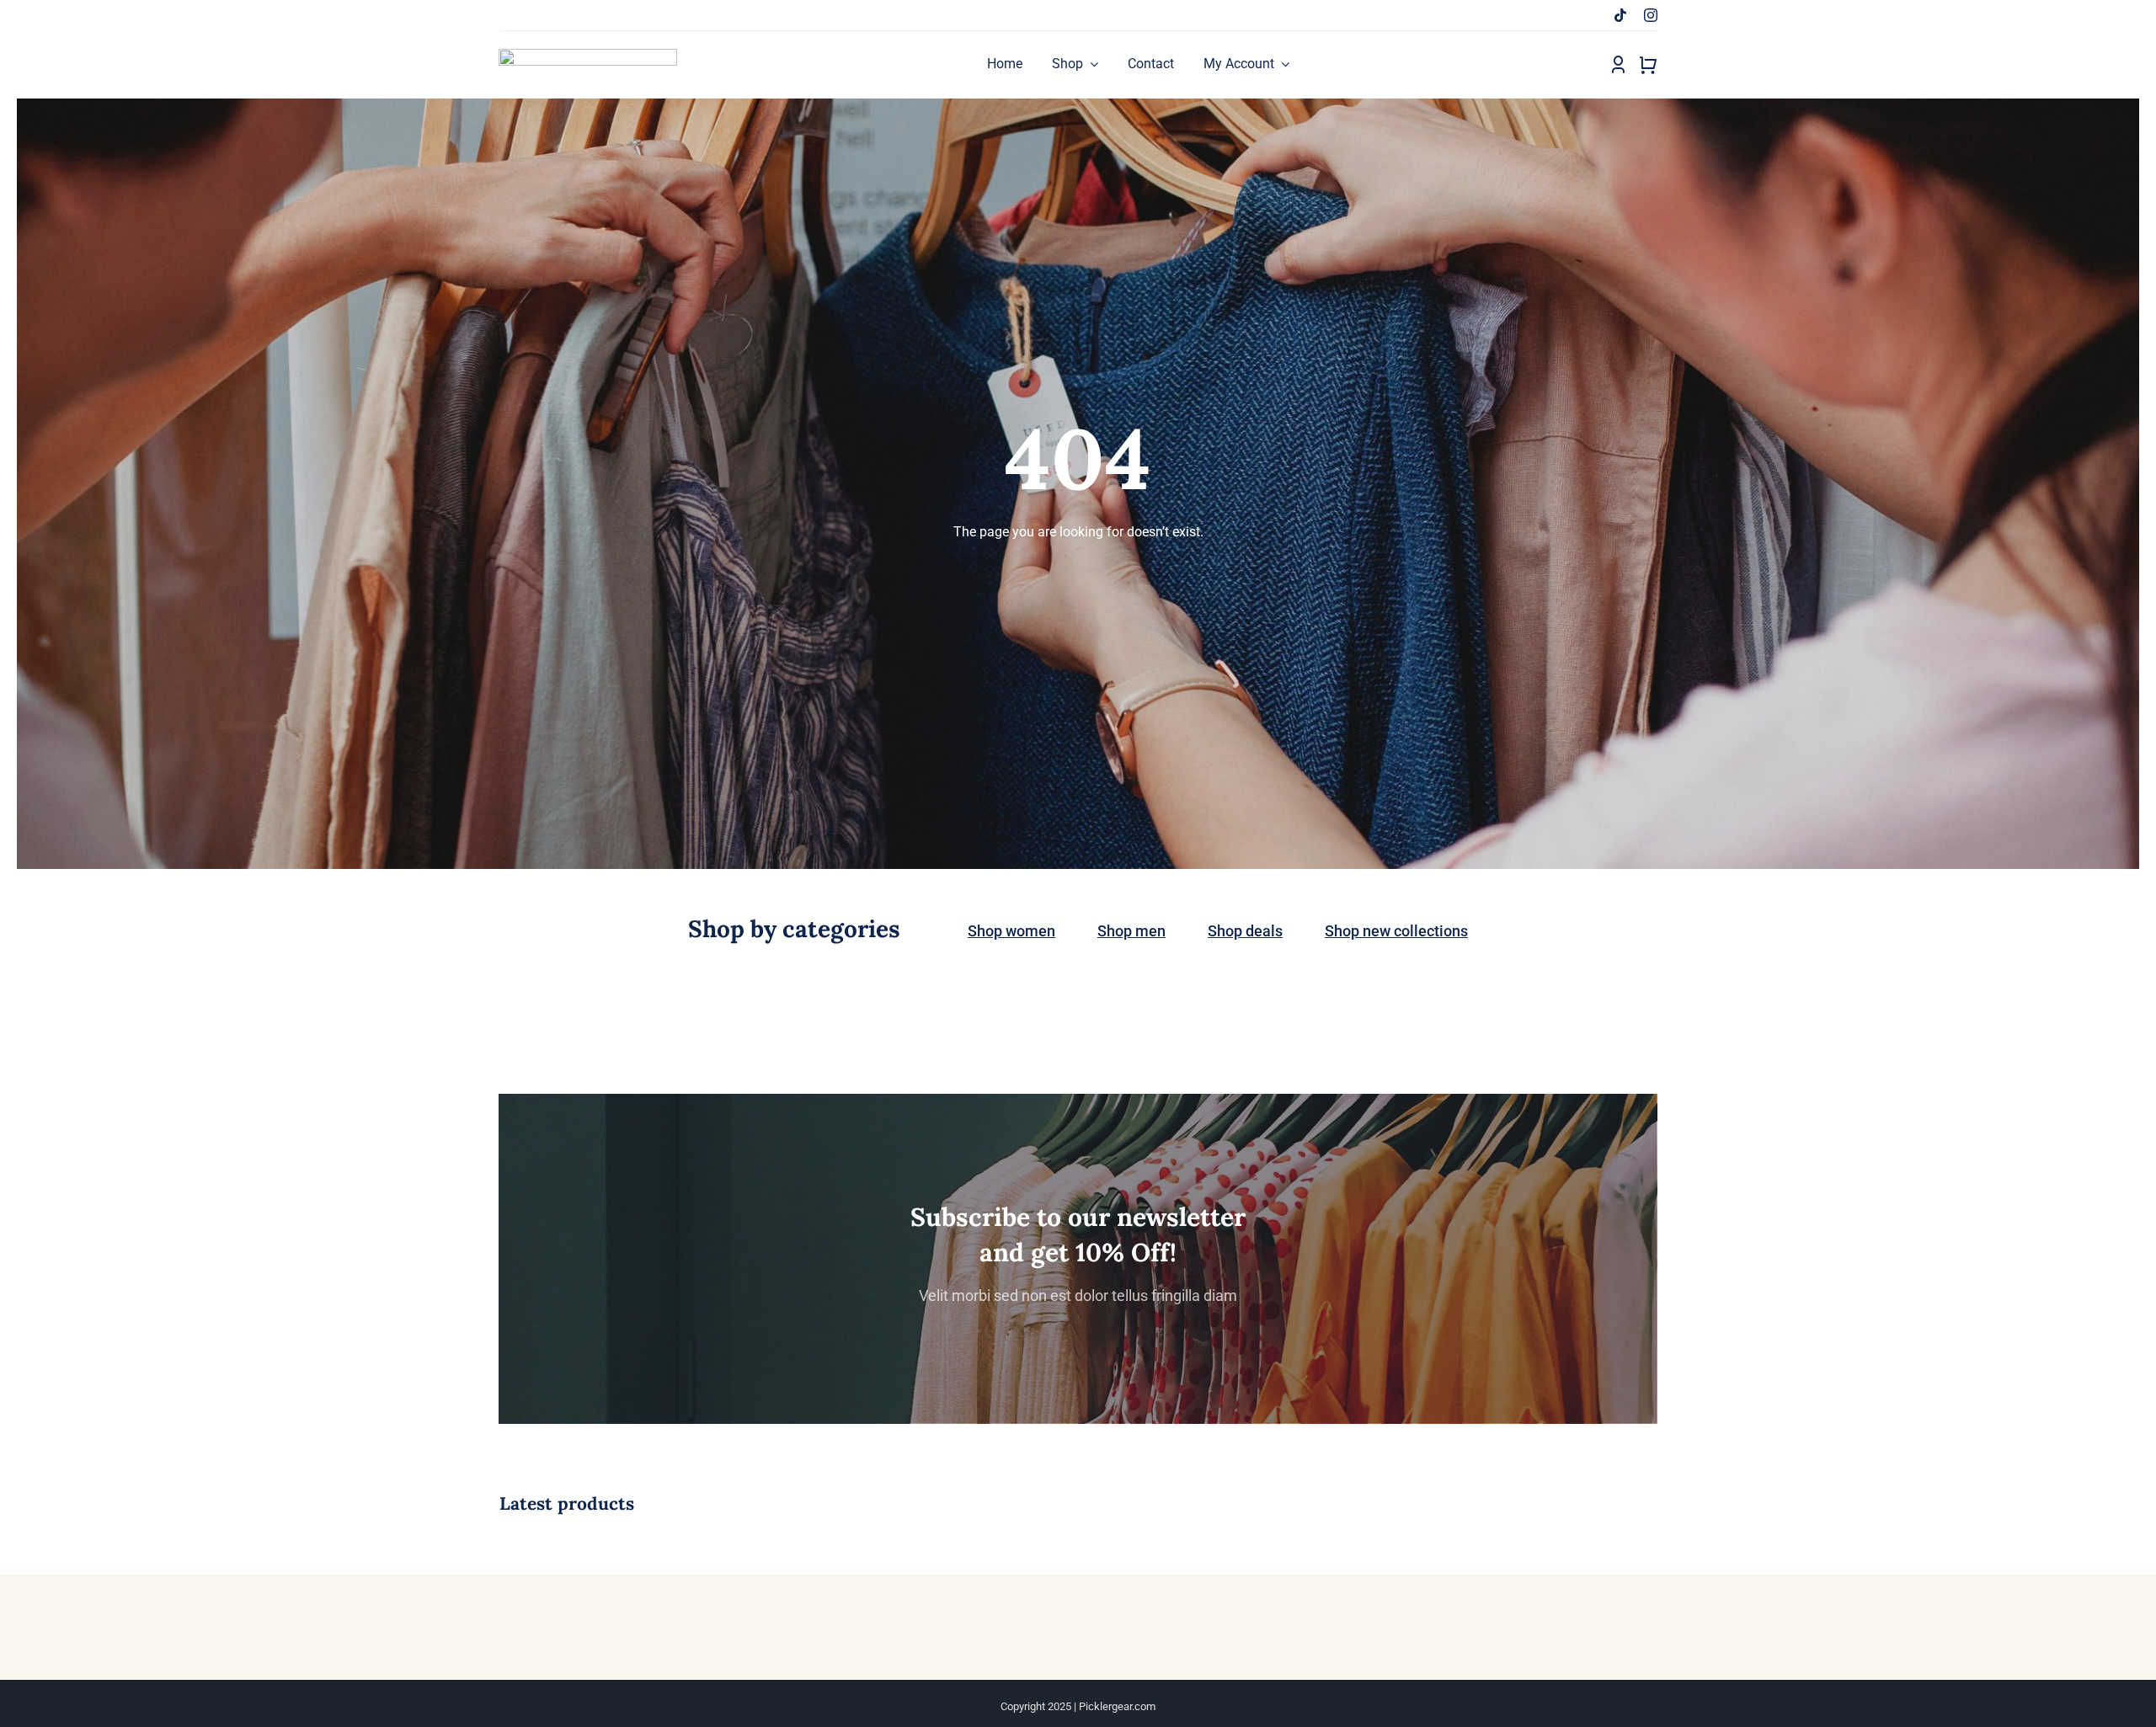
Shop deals (1245, 931)
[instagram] (1651, 15)
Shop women (1011, 931)
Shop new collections (1396, 931)
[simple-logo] (588, 55)
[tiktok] (1620, 15)
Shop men (1131, 931)
